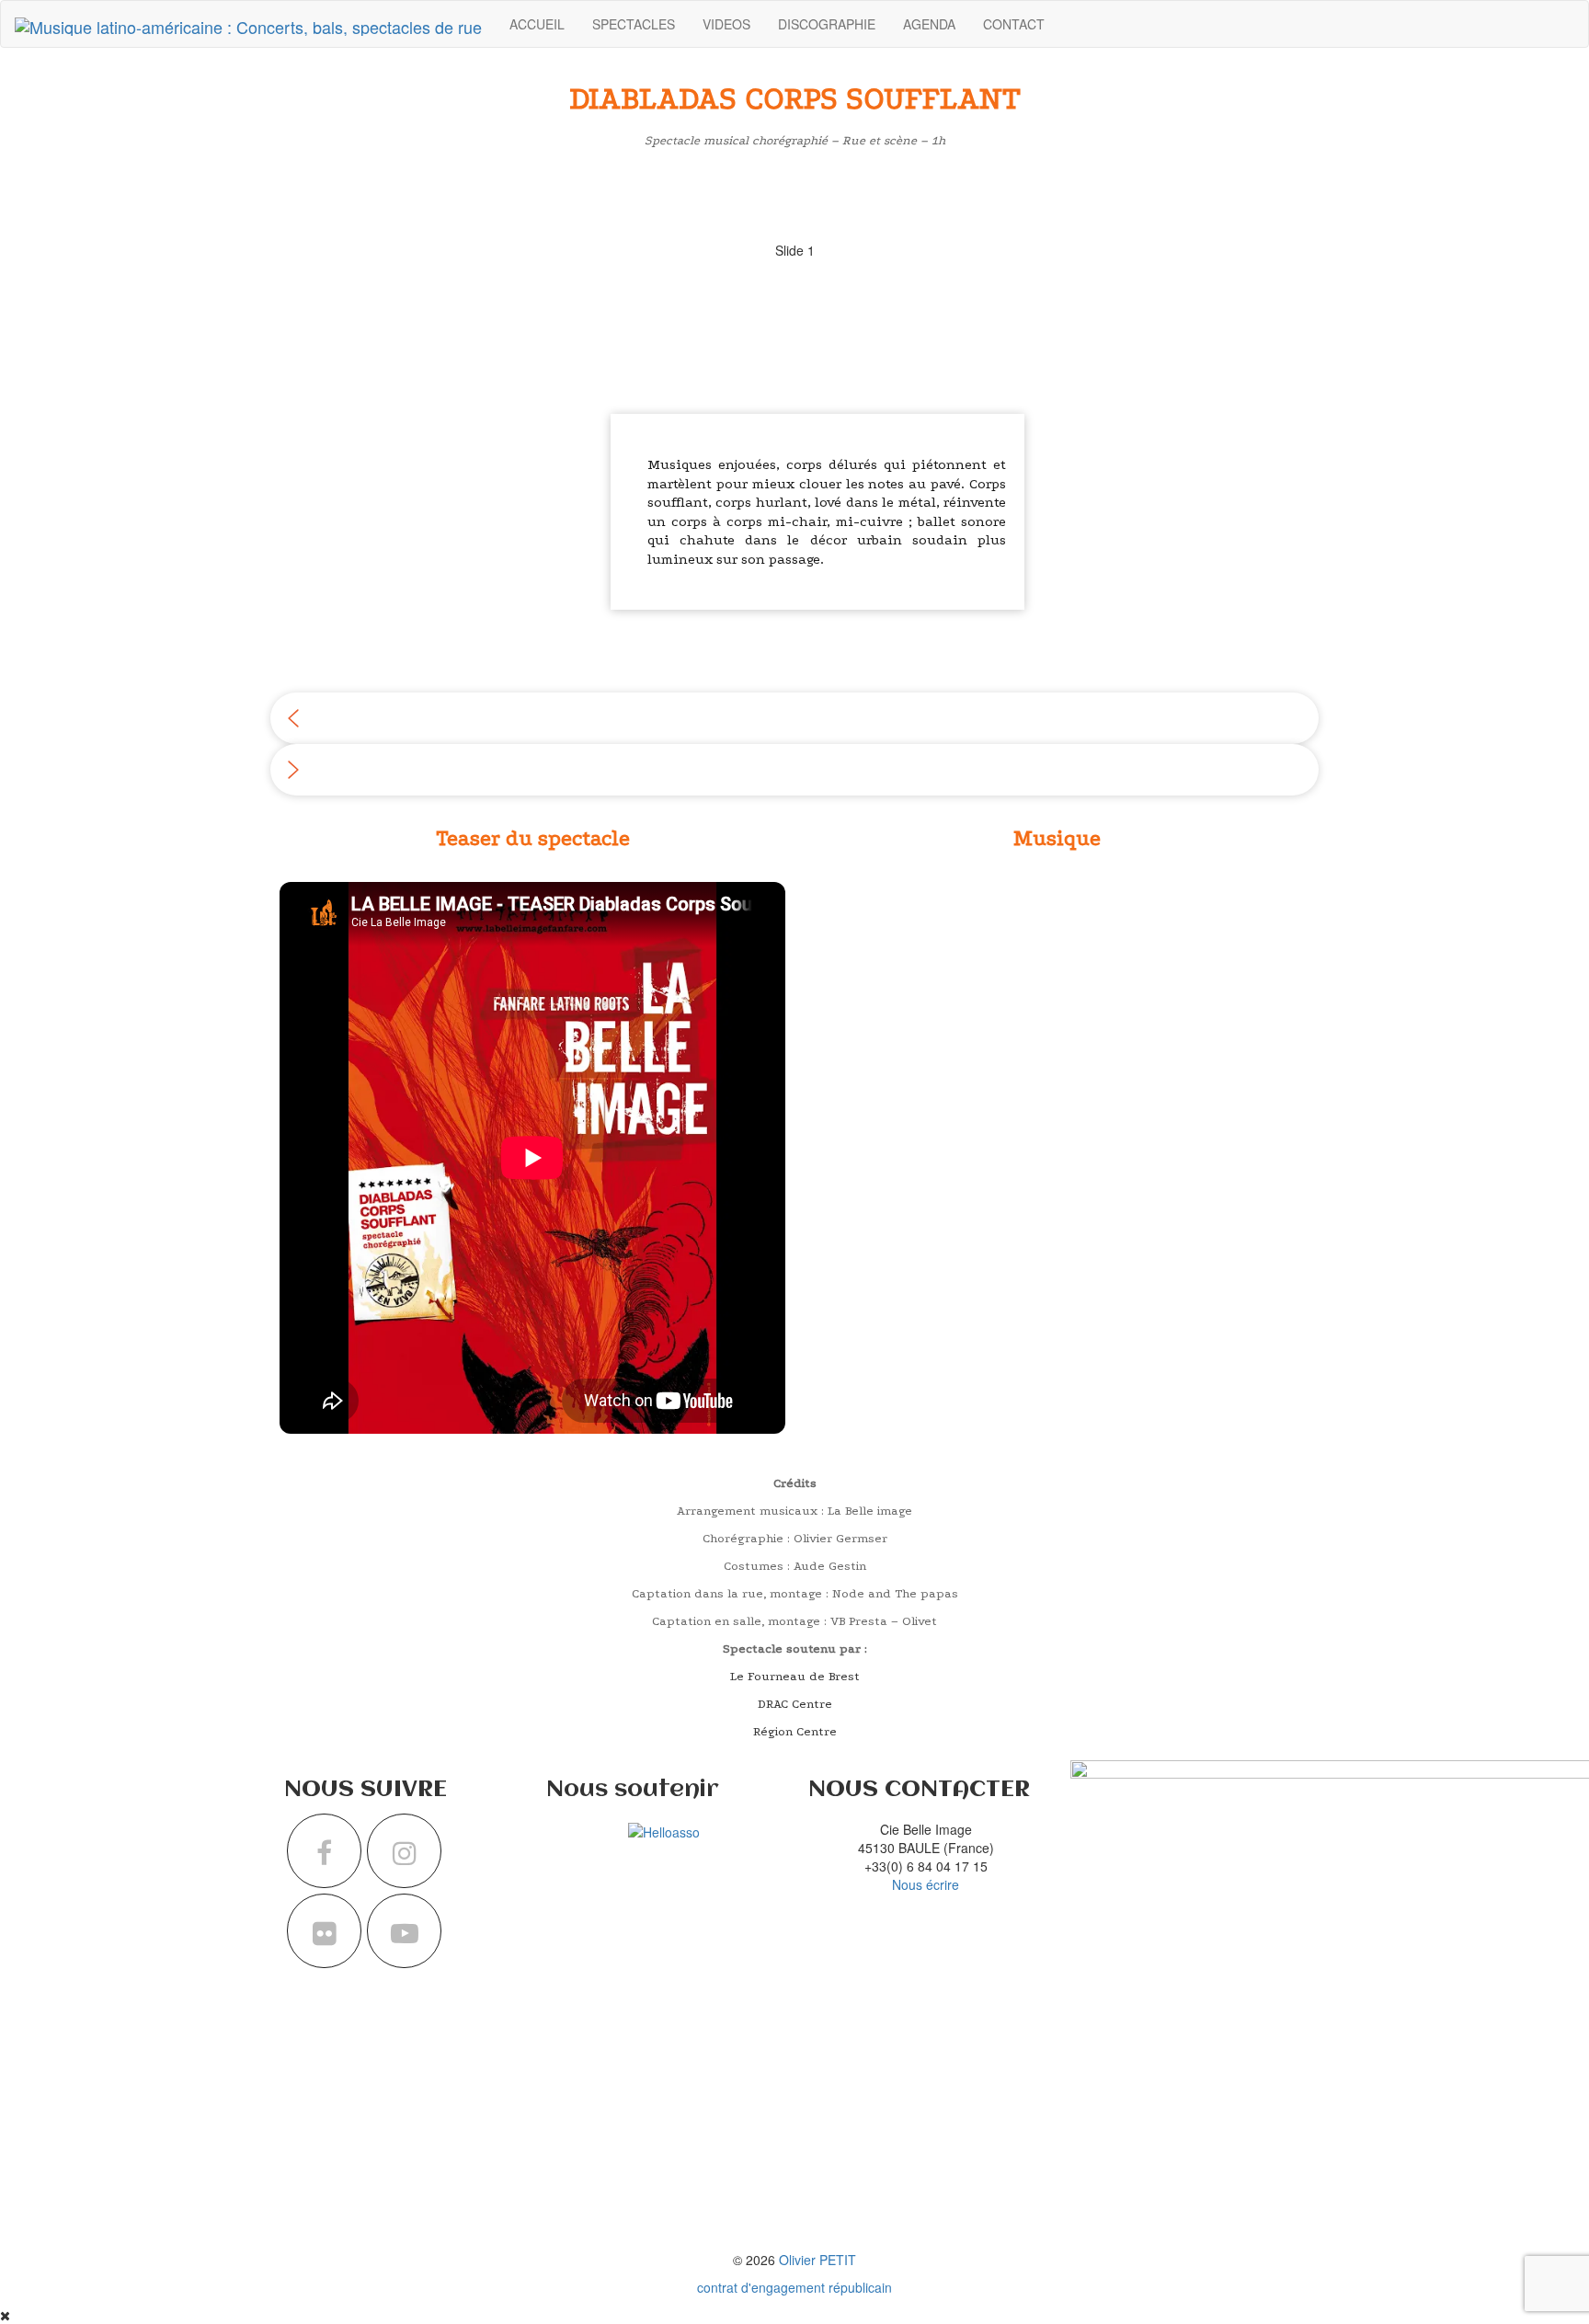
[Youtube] (404, 1931)
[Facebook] (324, 1851)
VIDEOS (726, 24)
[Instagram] (404, 1851)
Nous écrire (926, 1884)
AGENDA (929, 24)
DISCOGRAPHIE (827, 24)
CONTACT (1014, 24)
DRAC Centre (795, 1704)
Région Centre (795, 1731)
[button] (794, 718)
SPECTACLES (634, 24)
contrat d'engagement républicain (794, 2287)
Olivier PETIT (817, 2260)
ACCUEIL (537, 24)
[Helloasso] (664, 1829)
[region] (794, 482)
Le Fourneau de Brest (795, 1676)
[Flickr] (324, 1931)
